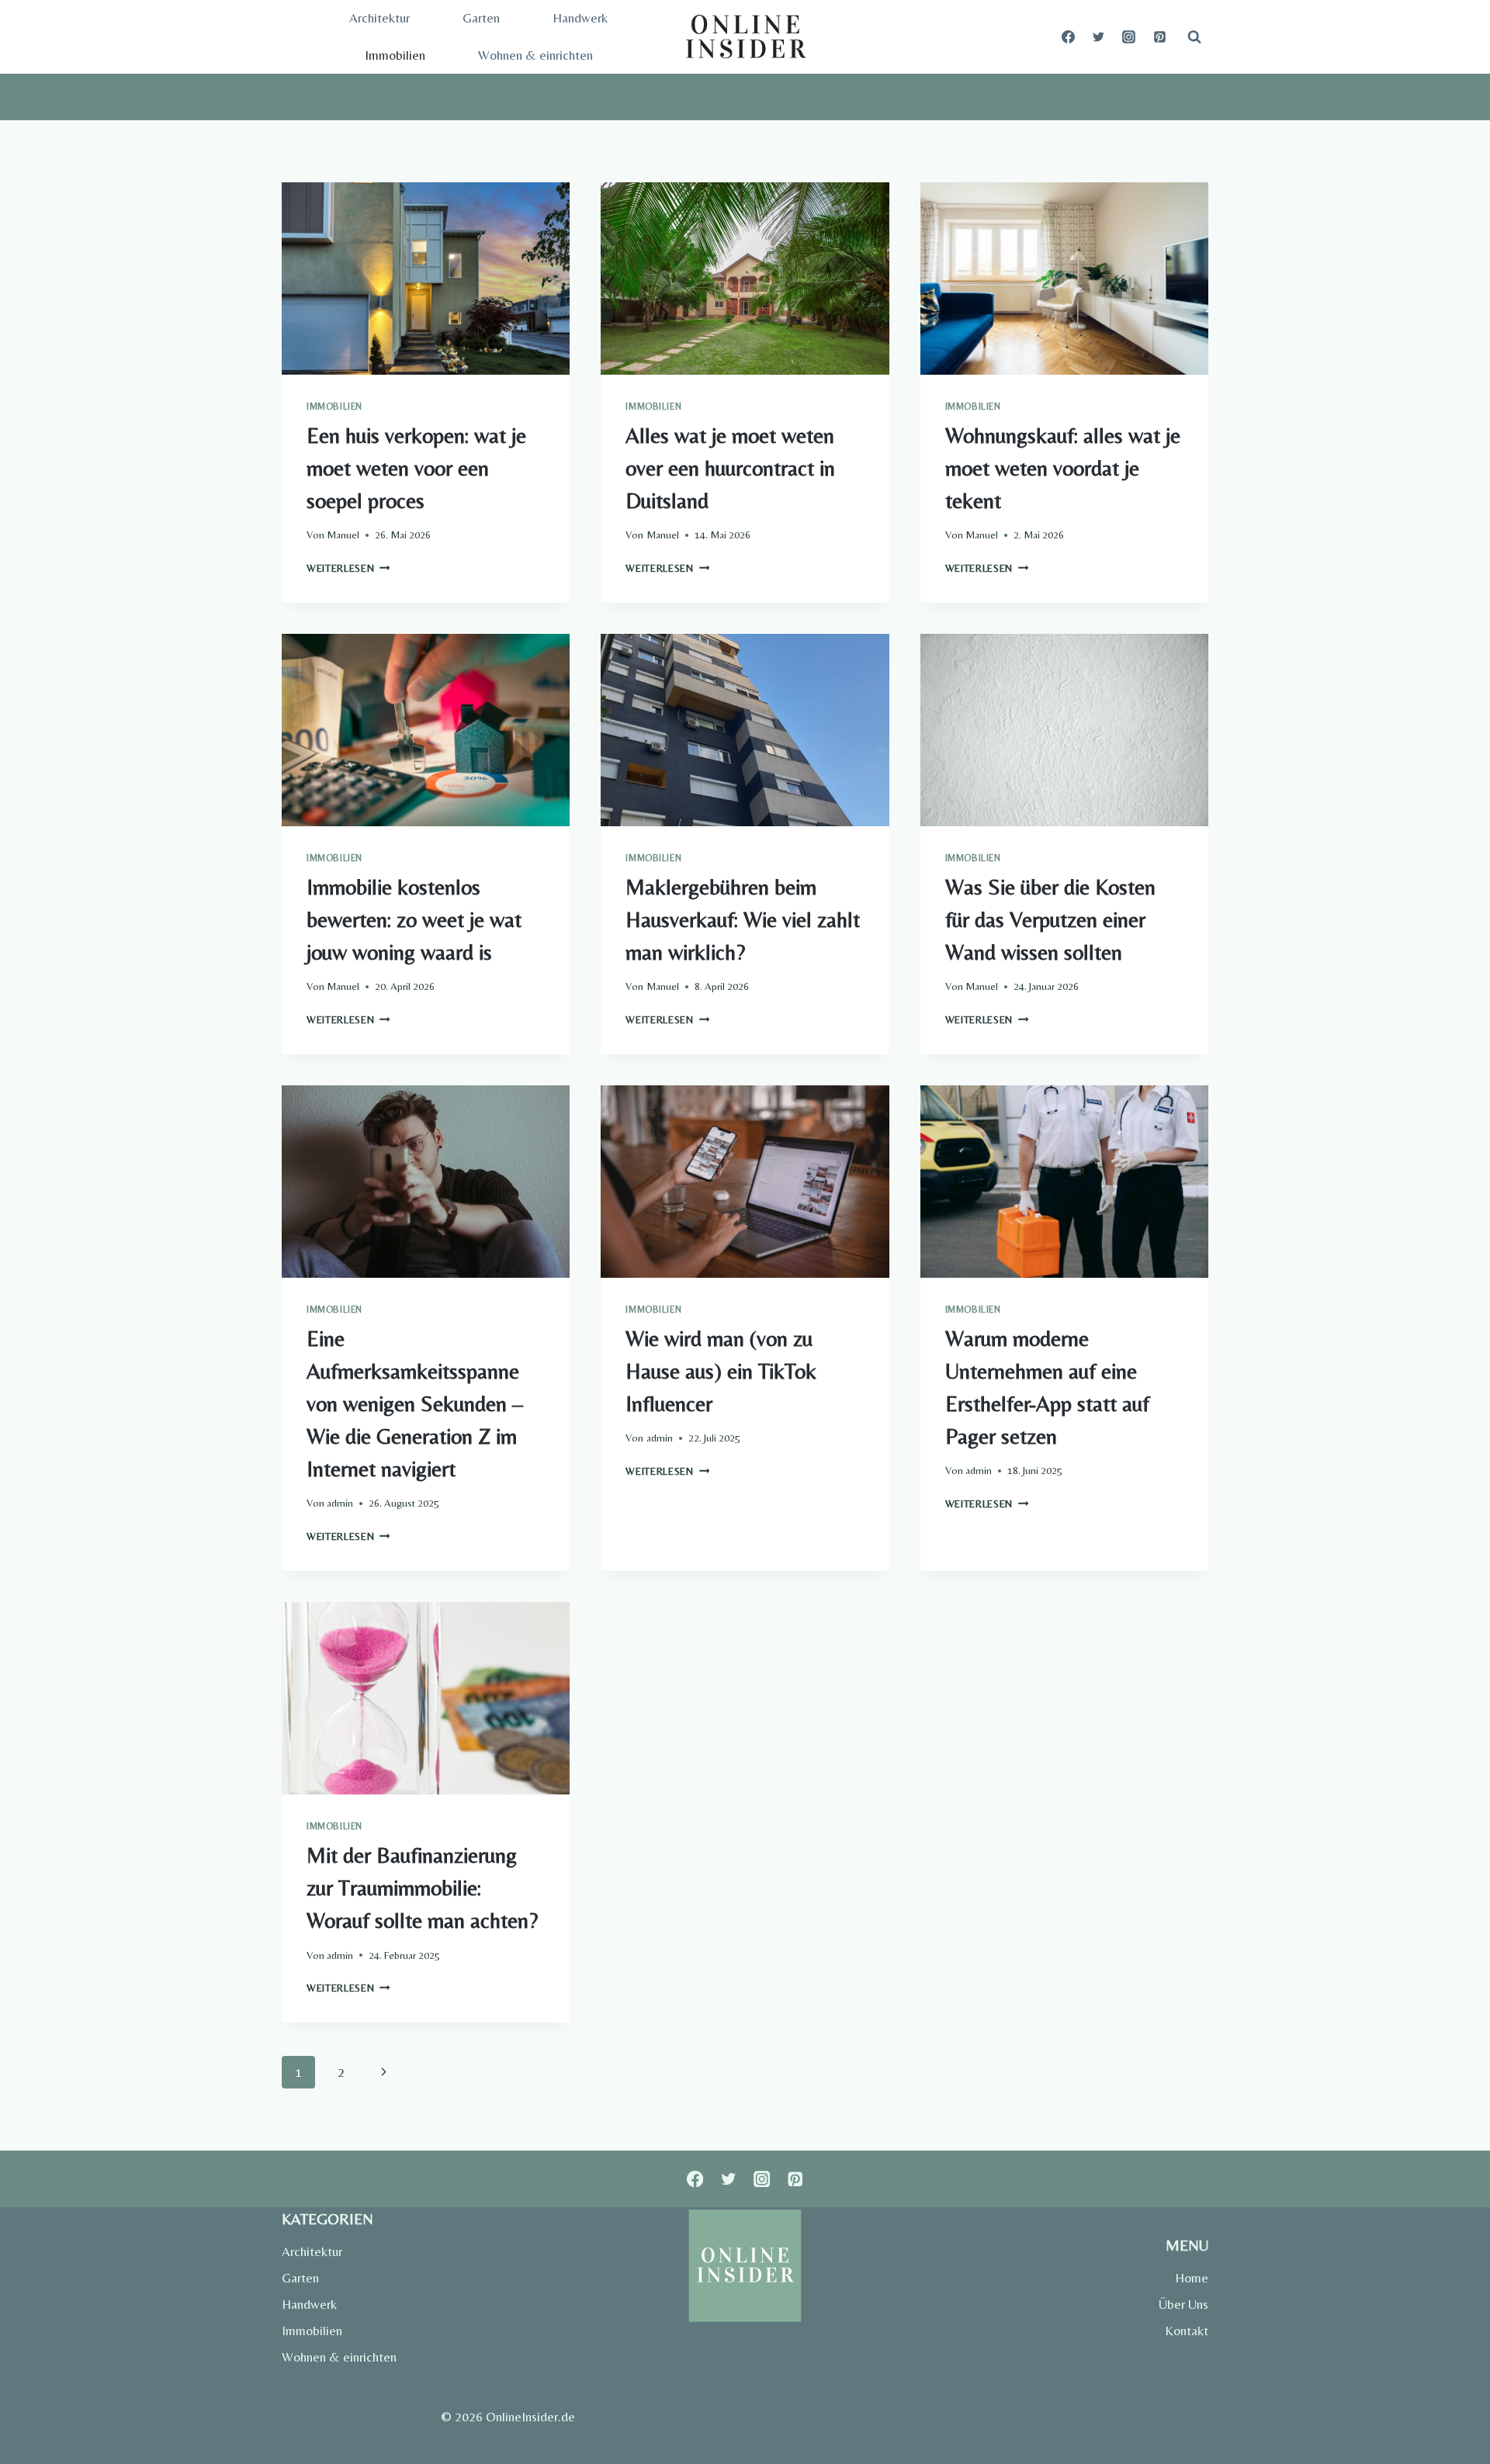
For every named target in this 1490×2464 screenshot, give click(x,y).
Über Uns (1183, 2304)
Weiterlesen (348, 568)
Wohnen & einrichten (535, 55)
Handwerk (580, 18)
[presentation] (426, 279)
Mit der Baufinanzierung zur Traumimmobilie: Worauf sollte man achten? (422, 1888)
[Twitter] (1099, 37)
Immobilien (395, 55)
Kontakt (1187, 2331)
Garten (481, 18)
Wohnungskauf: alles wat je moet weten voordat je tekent (1063, 468)
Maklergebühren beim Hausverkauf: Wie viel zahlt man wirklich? (743, 919)
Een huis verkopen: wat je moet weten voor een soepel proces (416, 468)
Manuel (343, 535)
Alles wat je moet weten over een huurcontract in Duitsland (730, 468)
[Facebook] (1069, 37)
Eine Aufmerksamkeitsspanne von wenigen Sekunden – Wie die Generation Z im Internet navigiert (415, 1403)
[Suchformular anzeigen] (1194, 37)
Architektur (379, 18)
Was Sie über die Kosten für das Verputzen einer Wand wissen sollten (1050, 919)
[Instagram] (1129, 37)
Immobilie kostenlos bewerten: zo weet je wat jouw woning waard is (414, 919)
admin (340, 1503)
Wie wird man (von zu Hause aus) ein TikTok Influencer (721, 1371)
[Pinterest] (1159, 37)
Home (1192, 2278)
